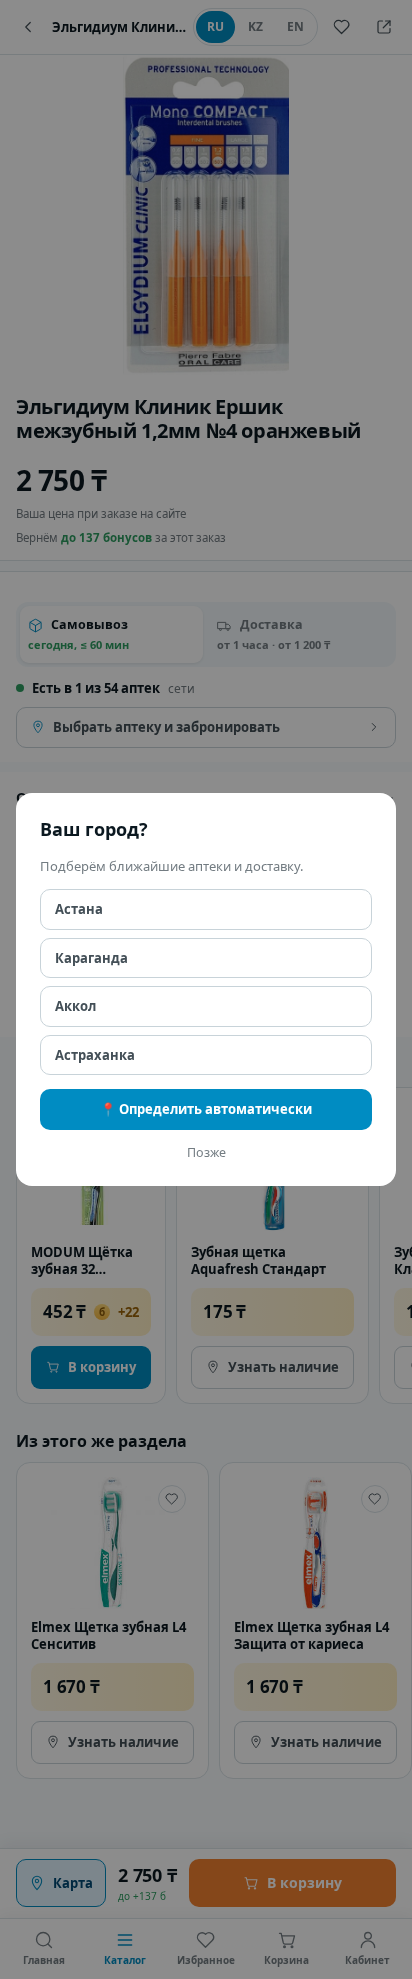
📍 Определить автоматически (206, 1109)
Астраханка (95, 1055)
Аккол (75, 1006)
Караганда (91, 958)
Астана (79, 909)
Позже (206, 1152)
